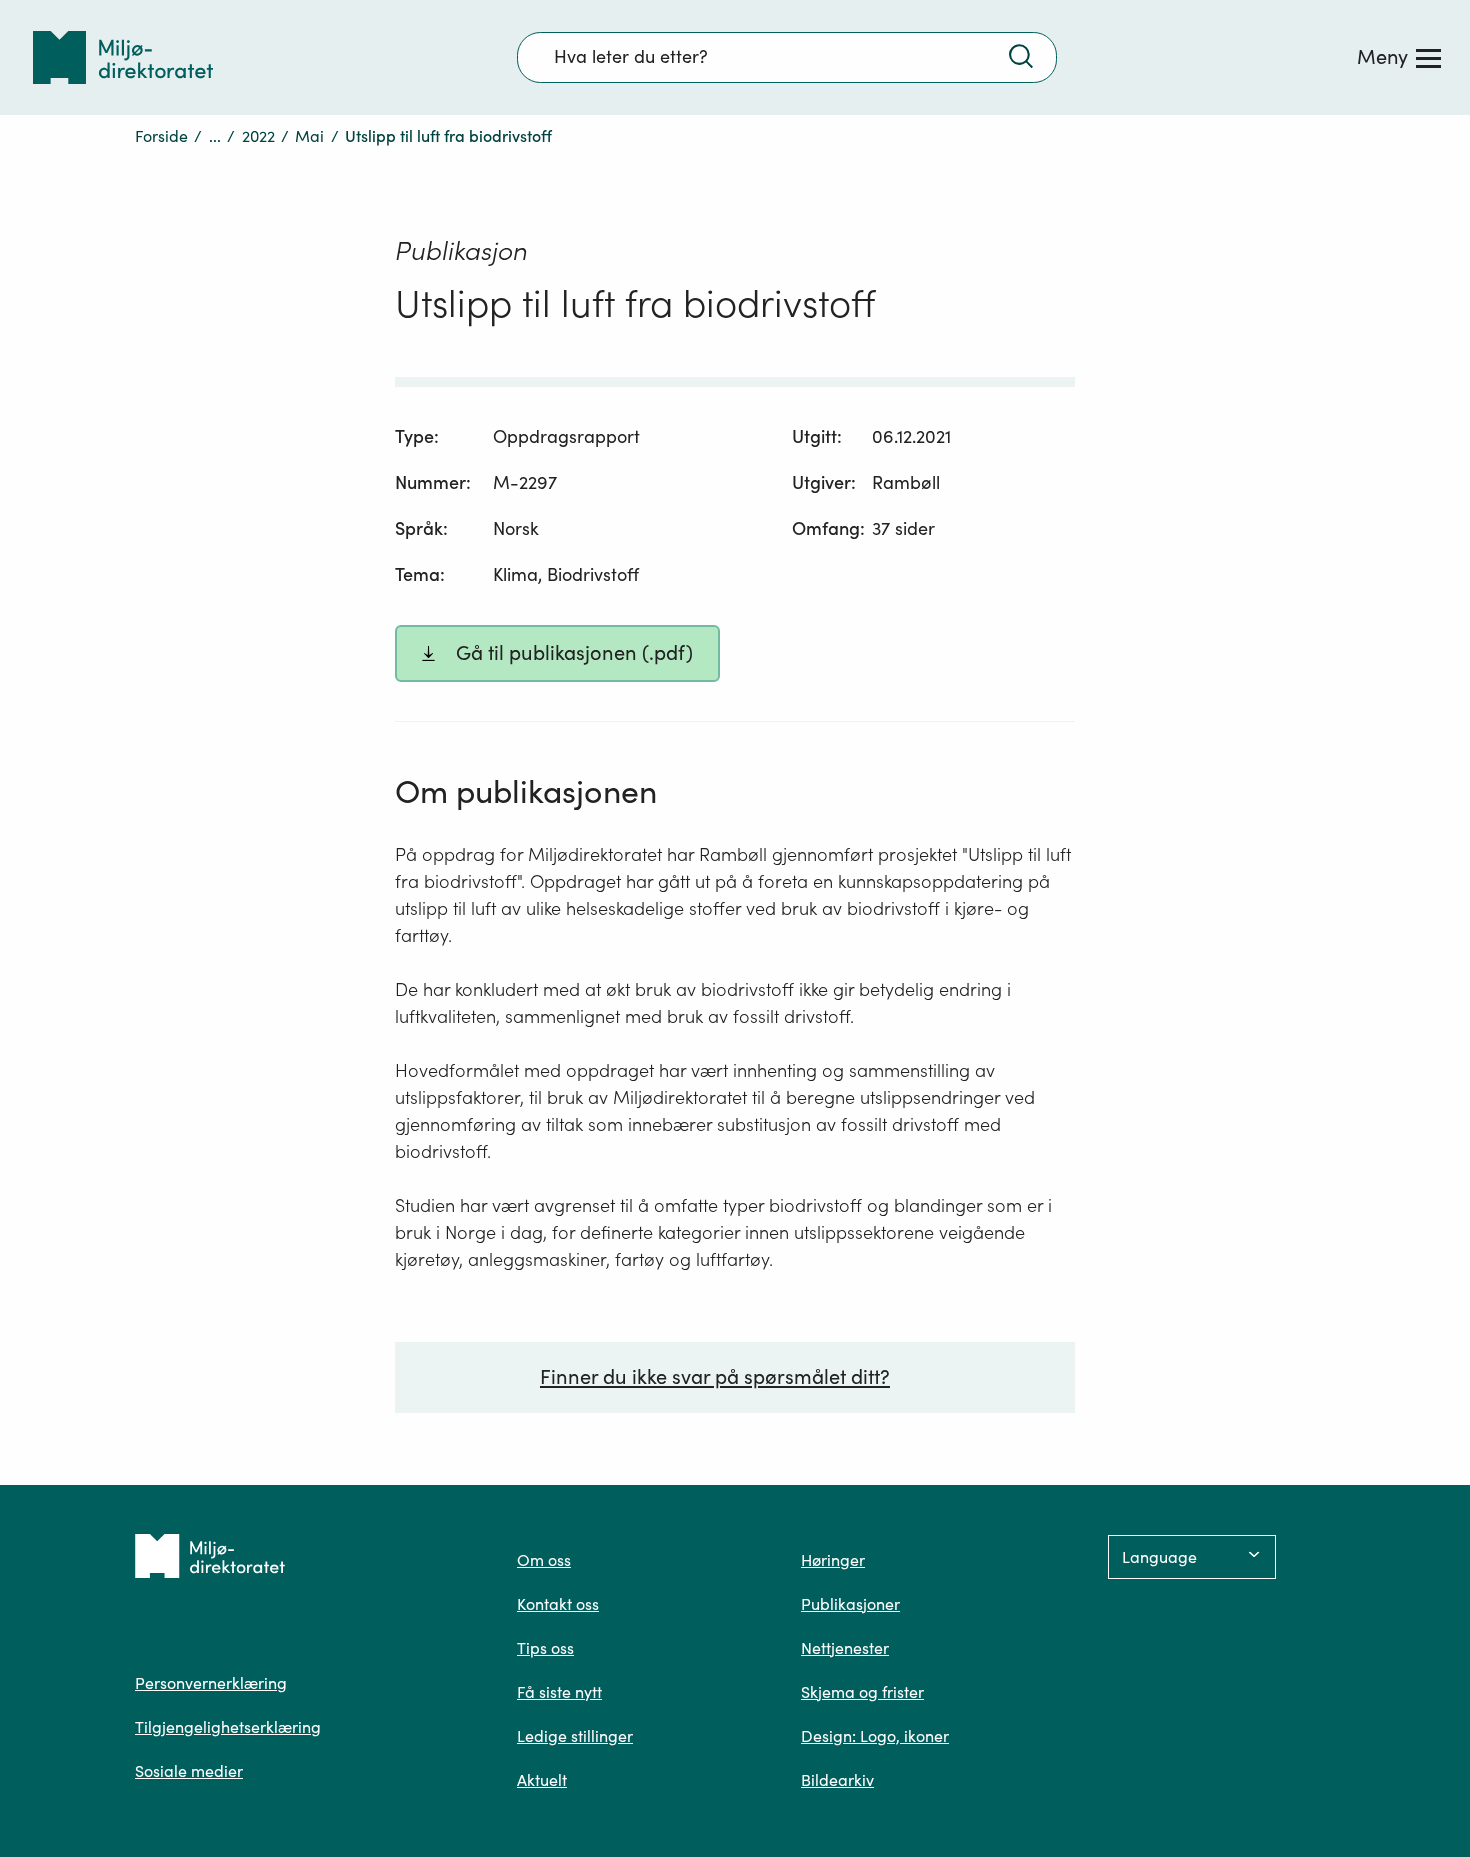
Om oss (544, 1560)
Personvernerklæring (211, 1683)
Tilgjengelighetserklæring (228, 1727)
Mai (309, 136)
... (215, 136)
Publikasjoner (850, 1604)
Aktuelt (542, 1780)
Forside (161, 136)
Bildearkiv (837, 1780)
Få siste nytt (559, 1692)
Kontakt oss (558, 1604)
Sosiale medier (189, 1771)
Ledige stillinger (575, 1736)
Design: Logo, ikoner (875, 1736)
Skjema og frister (862, 1692)
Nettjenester (845, 1648)
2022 (258, 136)
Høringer (833, 1560)
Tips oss (545, 1648)
